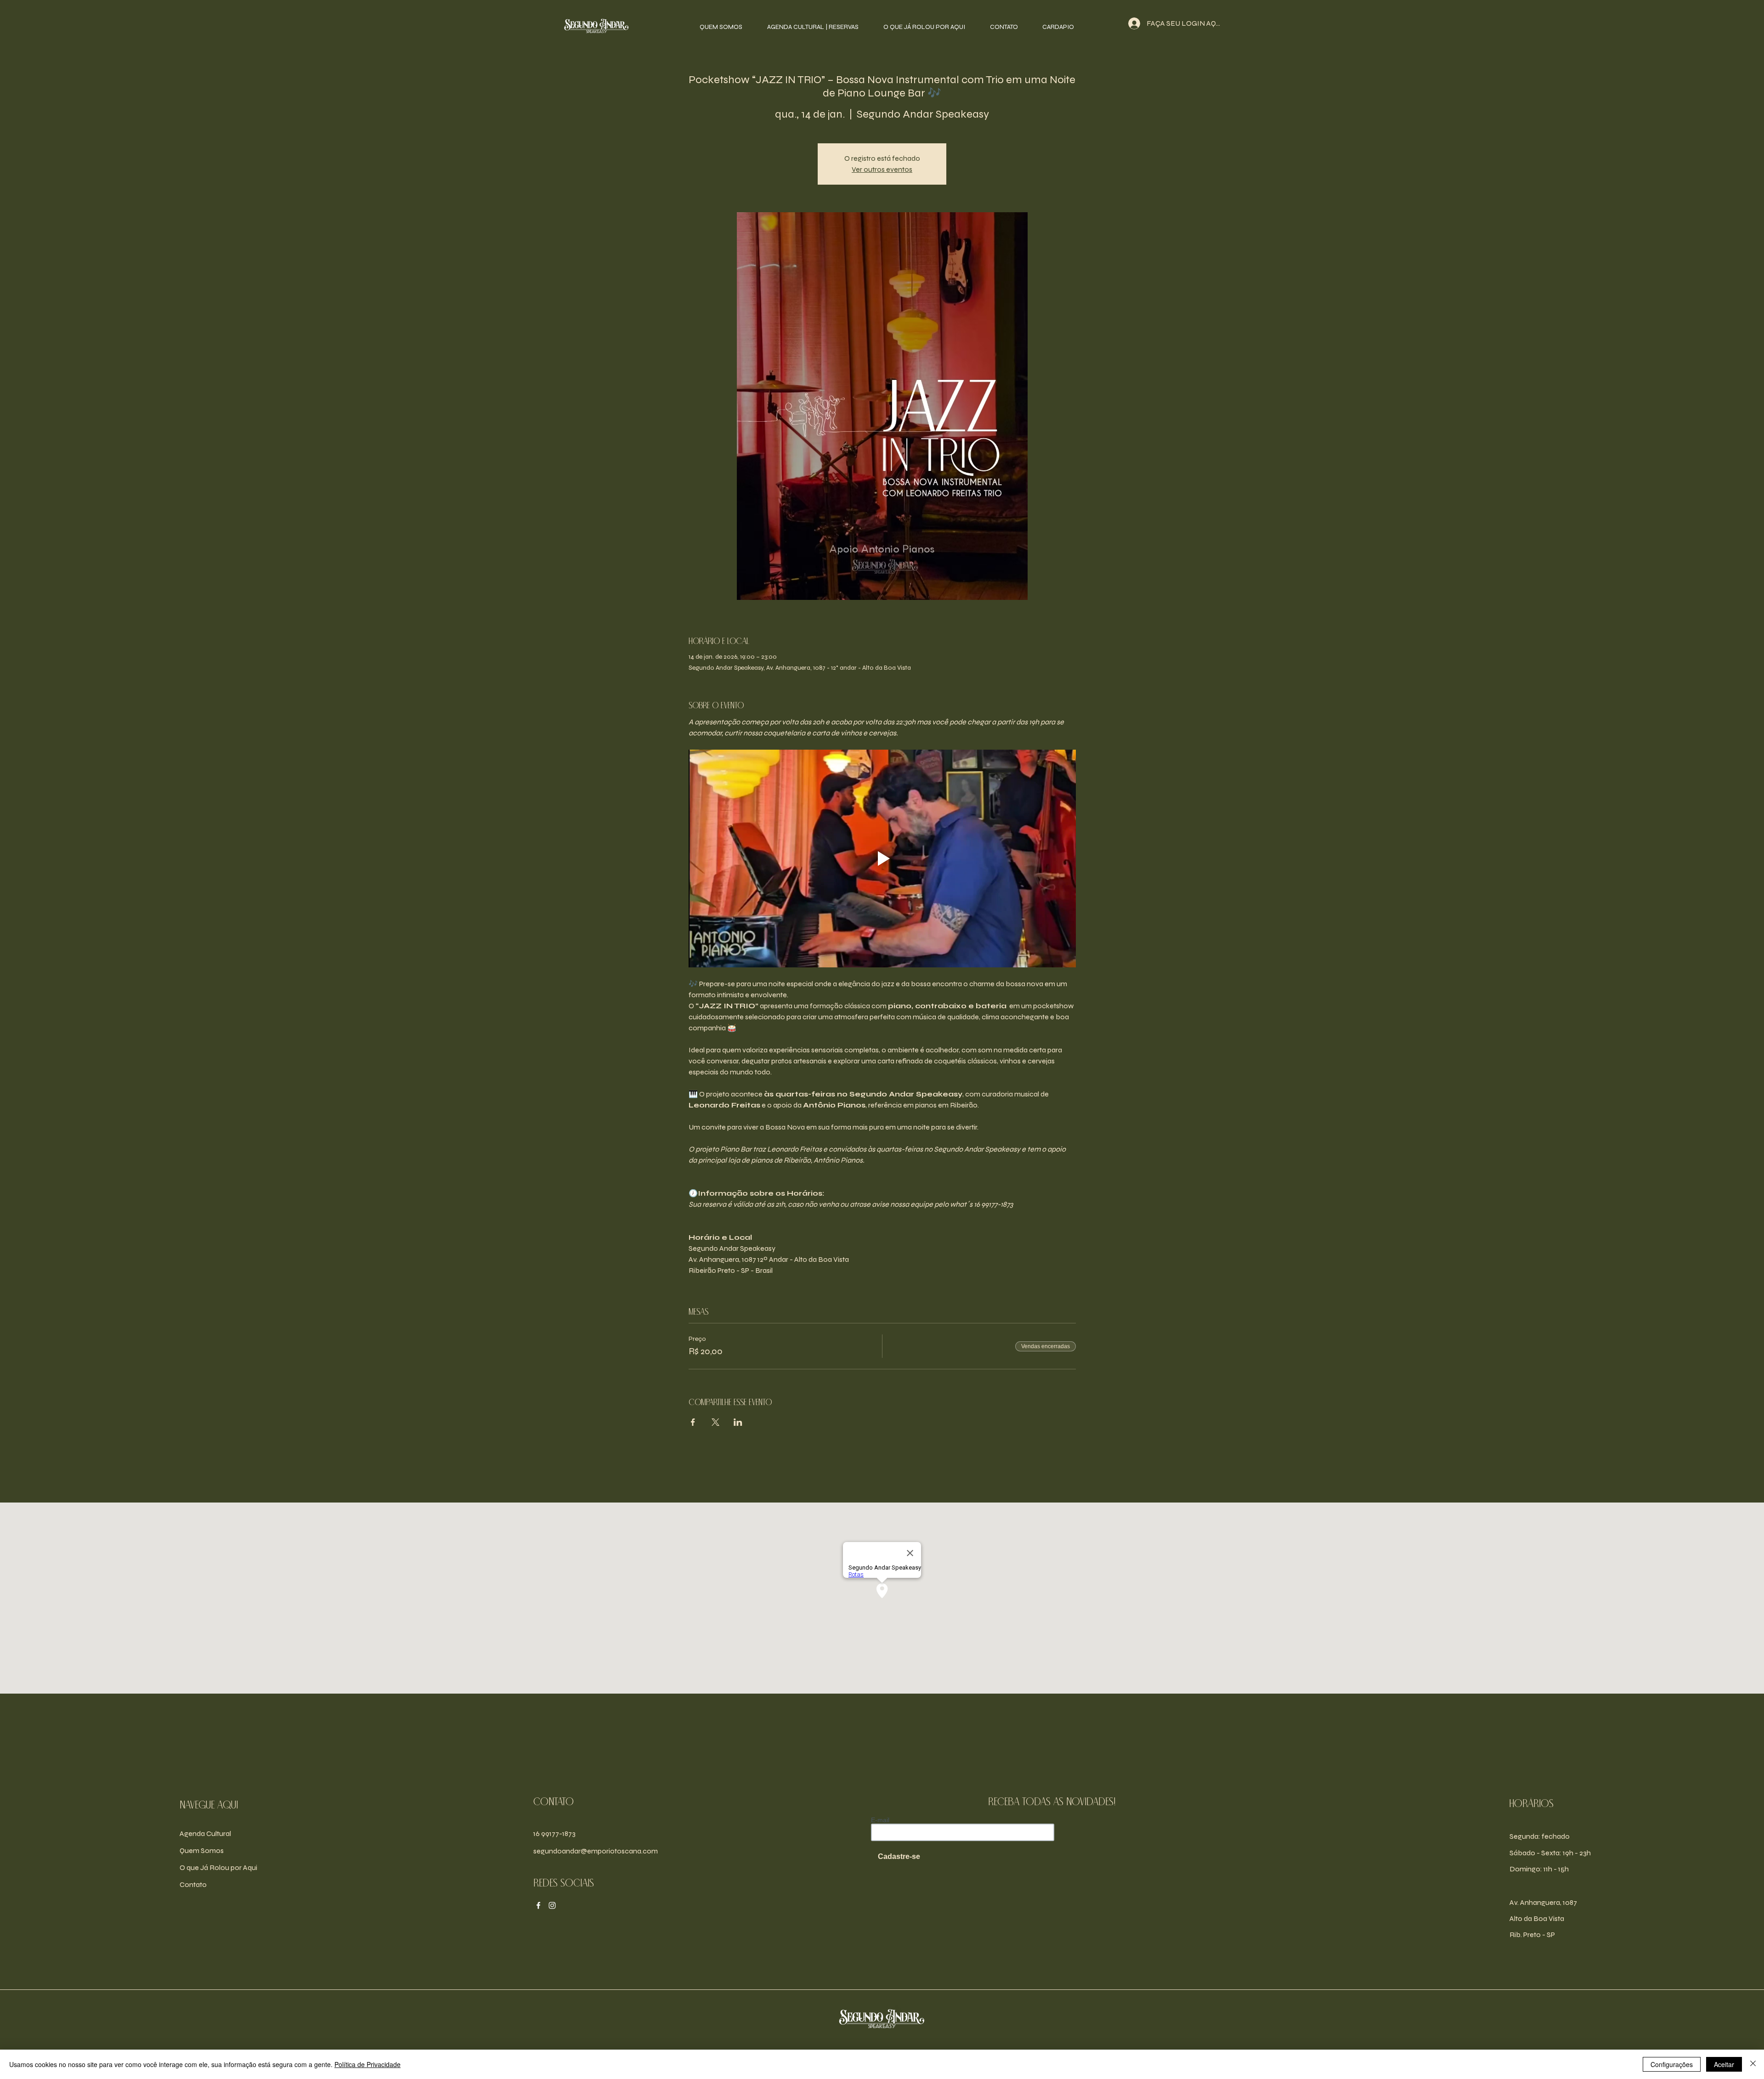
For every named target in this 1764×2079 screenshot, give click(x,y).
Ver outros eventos (882, 169)
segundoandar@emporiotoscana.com (596, 1851)
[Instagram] (552, 1905)
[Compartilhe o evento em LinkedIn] (738, 1422)
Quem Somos (202, 1850)
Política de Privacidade (367, 2064)
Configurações (1672, 2064)
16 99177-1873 (554, 1833)
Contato (193, 1884)
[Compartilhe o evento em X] (715, 1422)
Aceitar (1724, 2064)
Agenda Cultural (205, 1833)
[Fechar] (1753, 2064)
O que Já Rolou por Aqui (218, 1867)
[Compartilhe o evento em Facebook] (693, 1422)
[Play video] (882, 859)
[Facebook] (538, 1905)
